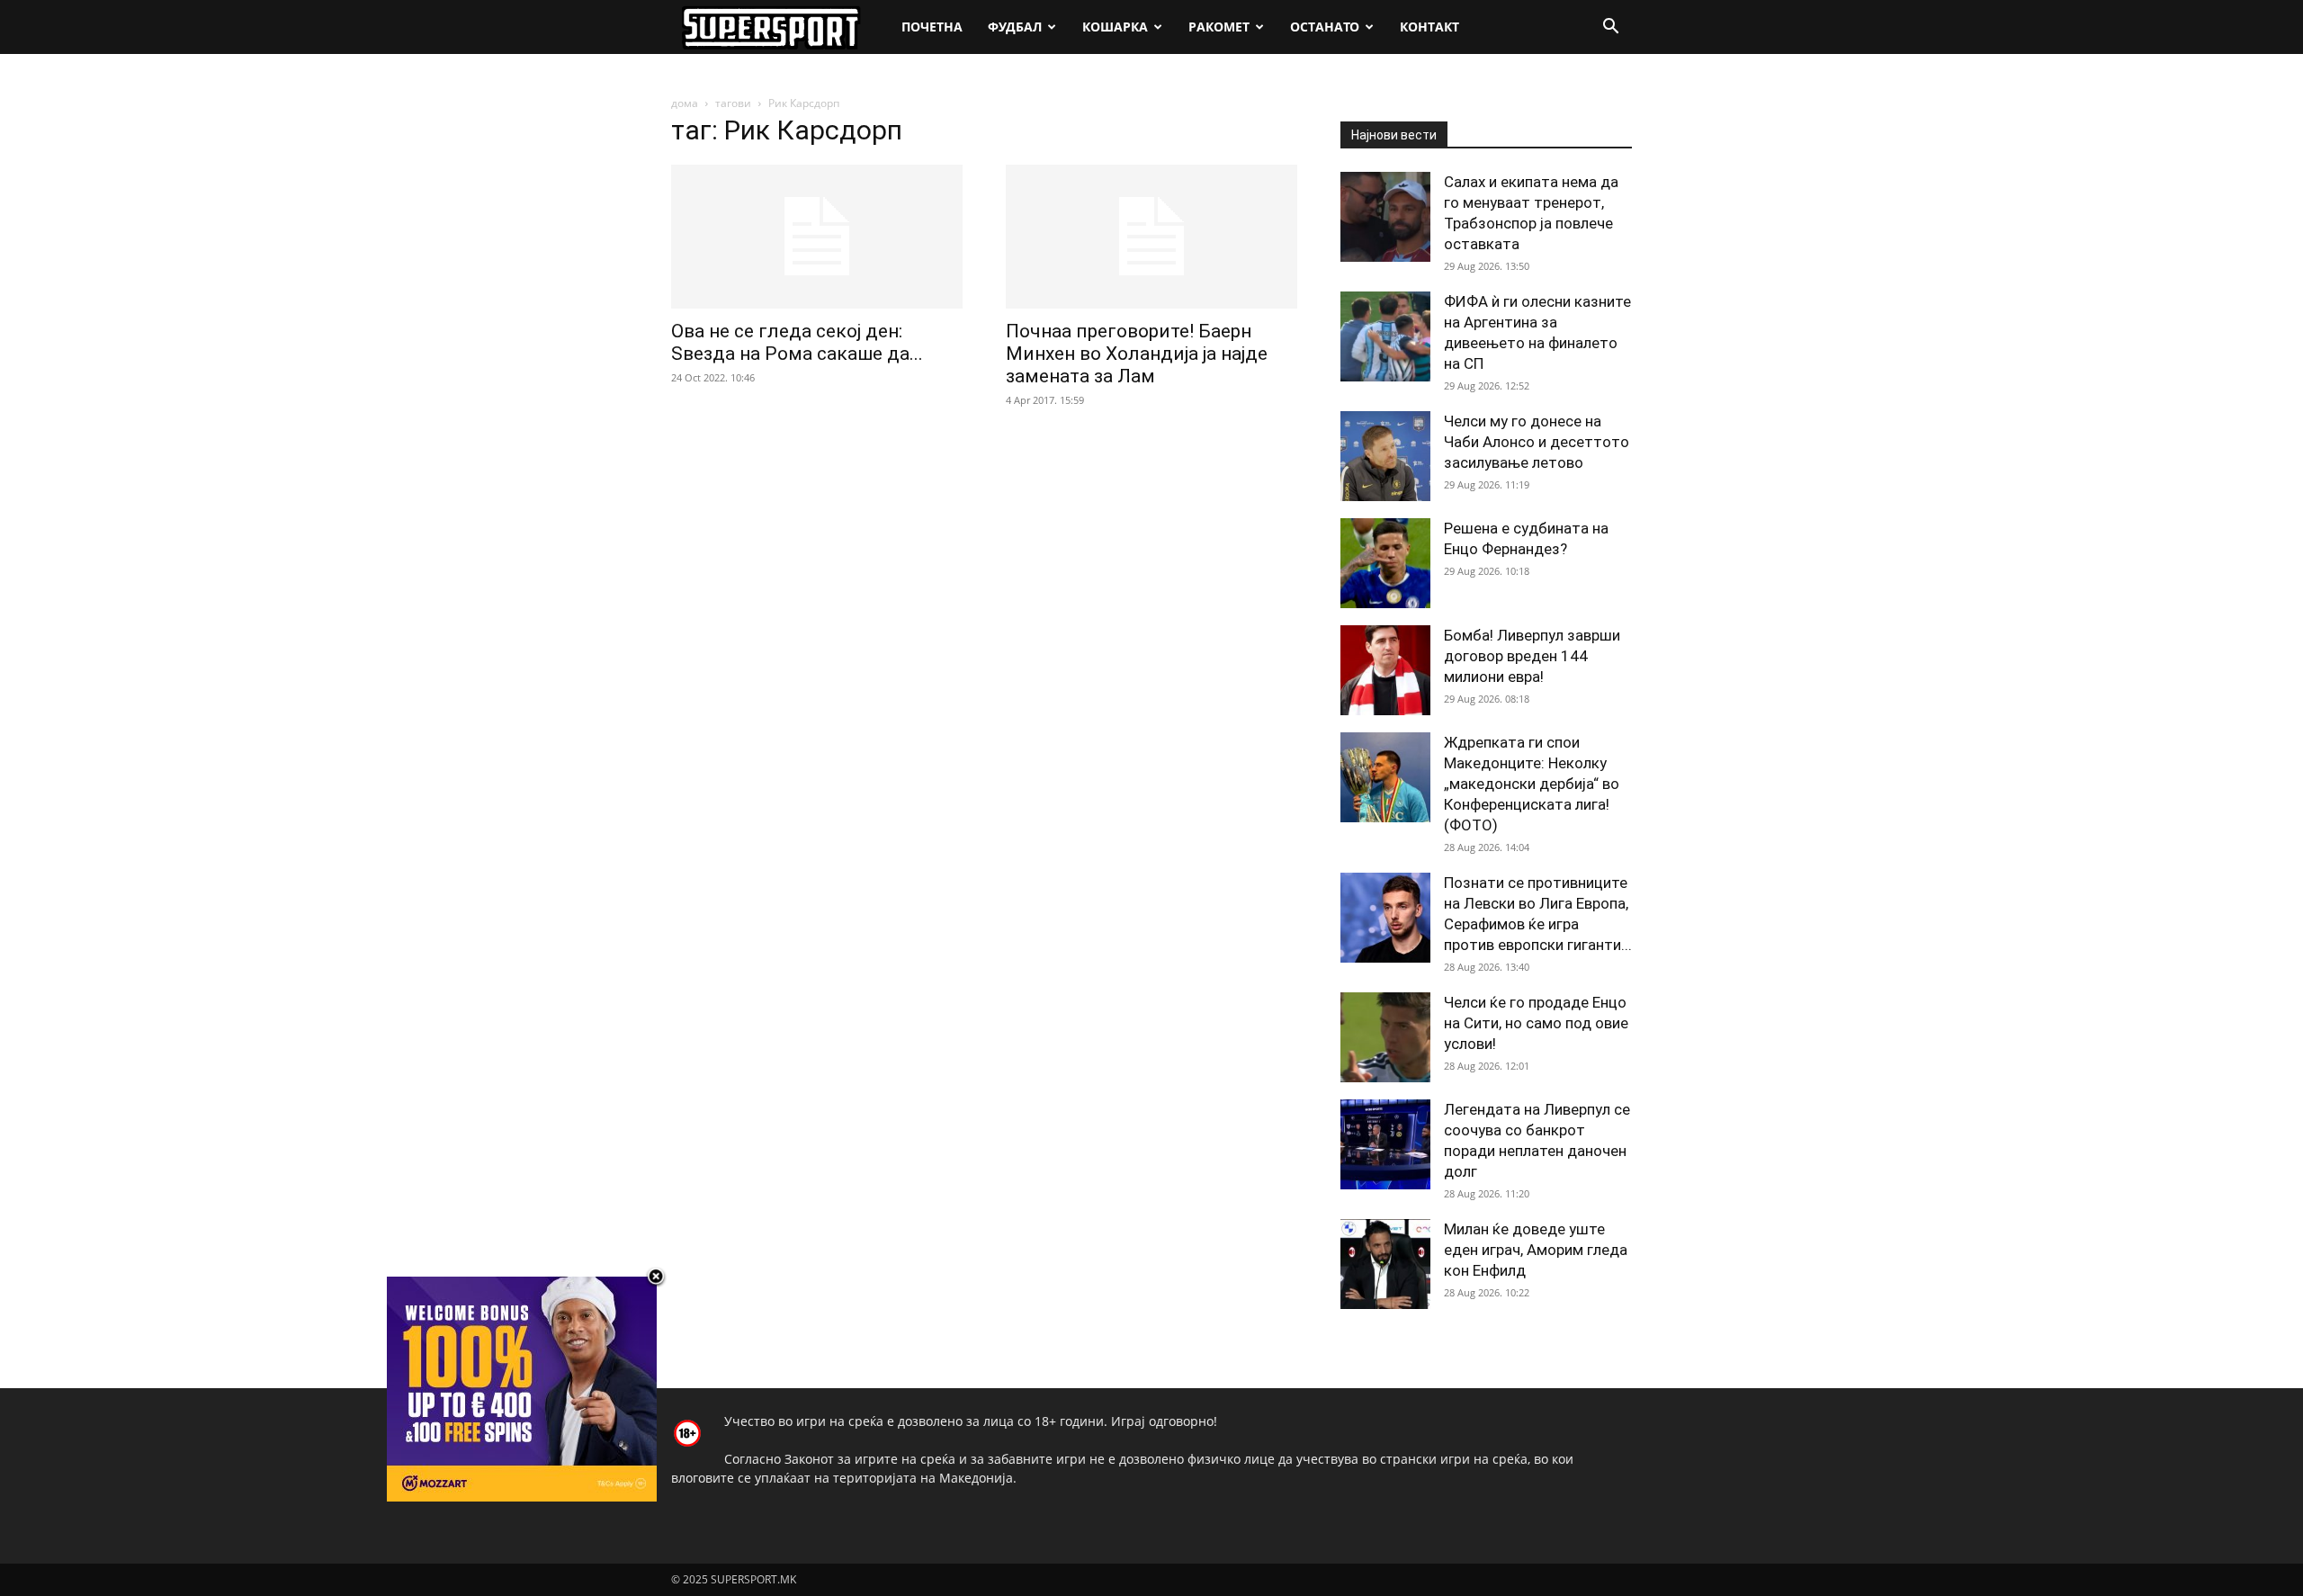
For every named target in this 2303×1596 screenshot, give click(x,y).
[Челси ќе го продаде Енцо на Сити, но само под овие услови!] (1385, 1037)
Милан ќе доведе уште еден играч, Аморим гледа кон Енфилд (1536, 1250)
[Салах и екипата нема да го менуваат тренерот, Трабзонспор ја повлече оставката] (1385, 217)
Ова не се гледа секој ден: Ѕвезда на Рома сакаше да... (797, 342)
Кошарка (1115, 27)
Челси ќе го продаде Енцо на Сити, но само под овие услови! (1536, 1023)
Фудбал (1015, 27)
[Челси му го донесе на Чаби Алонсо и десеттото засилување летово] (1385, 456)
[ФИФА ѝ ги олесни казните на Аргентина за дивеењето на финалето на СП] (1385, 336)
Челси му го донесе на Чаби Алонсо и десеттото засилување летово (1537, 442)
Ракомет (1219, 27)
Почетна (932, 27)
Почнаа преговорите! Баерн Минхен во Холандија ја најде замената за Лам (1137, 354)
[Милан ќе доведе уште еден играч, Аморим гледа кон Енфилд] (1385, 1264)
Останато (1325, 27)
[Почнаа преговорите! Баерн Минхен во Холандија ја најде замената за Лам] (1151, 237)
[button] (1610, 28)
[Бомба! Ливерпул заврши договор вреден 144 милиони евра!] (1385, 670)
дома (685, 103)
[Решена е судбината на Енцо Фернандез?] (1385, 563)
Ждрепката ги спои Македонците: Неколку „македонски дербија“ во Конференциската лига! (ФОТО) (1532, 784)
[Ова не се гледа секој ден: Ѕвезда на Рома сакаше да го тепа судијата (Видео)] (817, 237)
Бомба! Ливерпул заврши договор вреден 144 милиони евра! (1532, 656)
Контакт (1429, 27)
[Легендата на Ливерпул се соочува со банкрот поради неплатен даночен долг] (1385, 1144)
